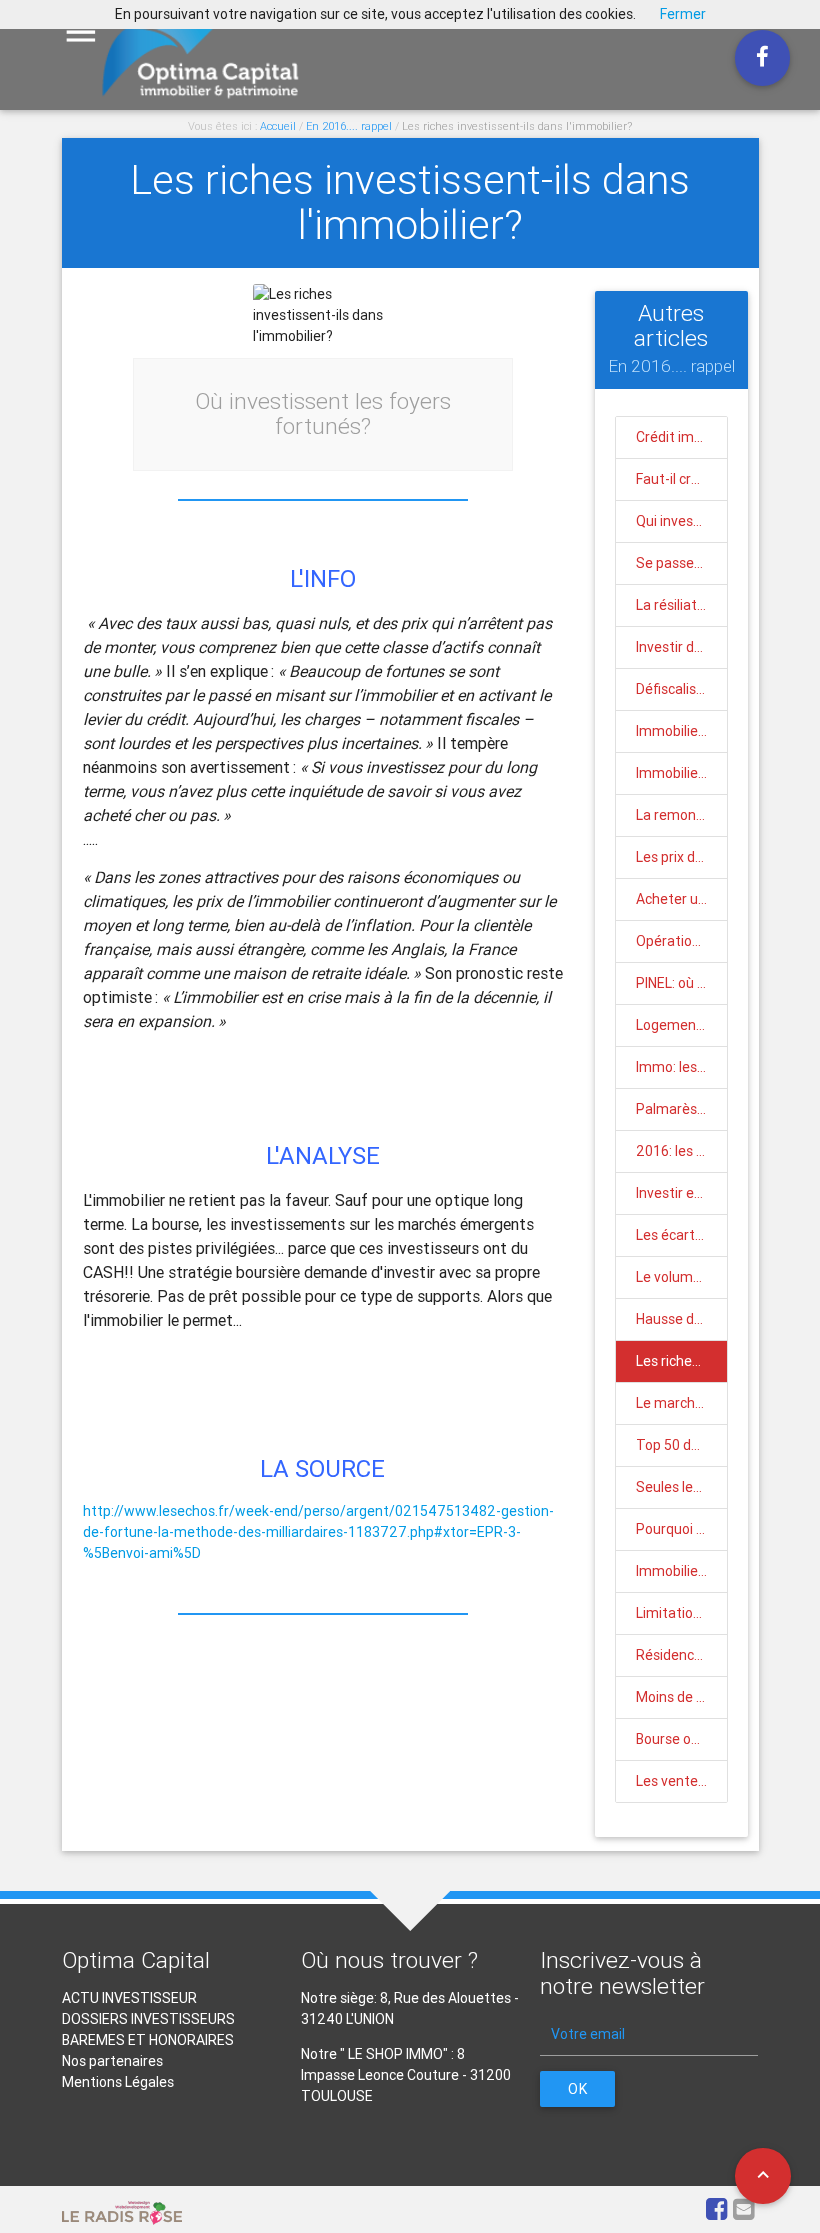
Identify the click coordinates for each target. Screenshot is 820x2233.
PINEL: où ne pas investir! (681, 983)
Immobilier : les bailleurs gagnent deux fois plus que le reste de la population (681, 773)
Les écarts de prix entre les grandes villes (681, 1235)
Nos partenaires (112, 2061)
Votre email (588, 2034)
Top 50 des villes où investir (681, 1445)
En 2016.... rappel (349, 126)
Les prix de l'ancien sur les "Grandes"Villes (681, 857)
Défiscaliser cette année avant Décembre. (681, 689)
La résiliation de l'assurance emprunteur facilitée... (681, 605)
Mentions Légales (118, 2082)
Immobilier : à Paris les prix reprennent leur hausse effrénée (681, 731)
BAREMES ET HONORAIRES (148, 2040)
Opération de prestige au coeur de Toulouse (681, 941)
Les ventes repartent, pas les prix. (681, 1781)
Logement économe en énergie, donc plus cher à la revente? (681, 1025)
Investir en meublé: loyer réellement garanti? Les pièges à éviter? (681, 1193)
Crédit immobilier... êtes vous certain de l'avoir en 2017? (681, 437)
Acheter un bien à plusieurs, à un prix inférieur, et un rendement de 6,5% (681, 899)
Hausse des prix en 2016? (681, 1319)
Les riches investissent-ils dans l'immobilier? (517, 126)
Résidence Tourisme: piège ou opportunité (681, 1655)
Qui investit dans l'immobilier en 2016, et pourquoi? (681, 521)
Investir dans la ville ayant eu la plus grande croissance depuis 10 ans (681, 647)
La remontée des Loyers (681, 815)
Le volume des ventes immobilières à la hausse (681, 1277)
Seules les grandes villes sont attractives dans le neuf (681, 1487)
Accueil (278, 126)
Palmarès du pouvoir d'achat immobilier (681, 1109)
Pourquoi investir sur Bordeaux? (681, 1529)
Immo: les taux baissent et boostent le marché (681, 1067)
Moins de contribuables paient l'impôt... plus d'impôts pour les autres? (681, 1697)
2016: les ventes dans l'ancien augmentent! (681, 1151)
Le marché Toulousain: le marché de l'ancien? (681, 1403)
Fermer (683, 14)
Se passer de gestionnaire (681, 563)
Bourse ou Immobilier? (681, 1739)
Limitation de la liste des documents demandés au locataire (681, 1613)
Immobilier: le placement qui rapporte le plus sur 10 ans (681, 1571)
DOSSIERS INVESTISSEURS (148, 2019)
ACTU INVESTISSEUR (129, 1998)
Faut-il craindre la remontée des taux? (681, 479)
